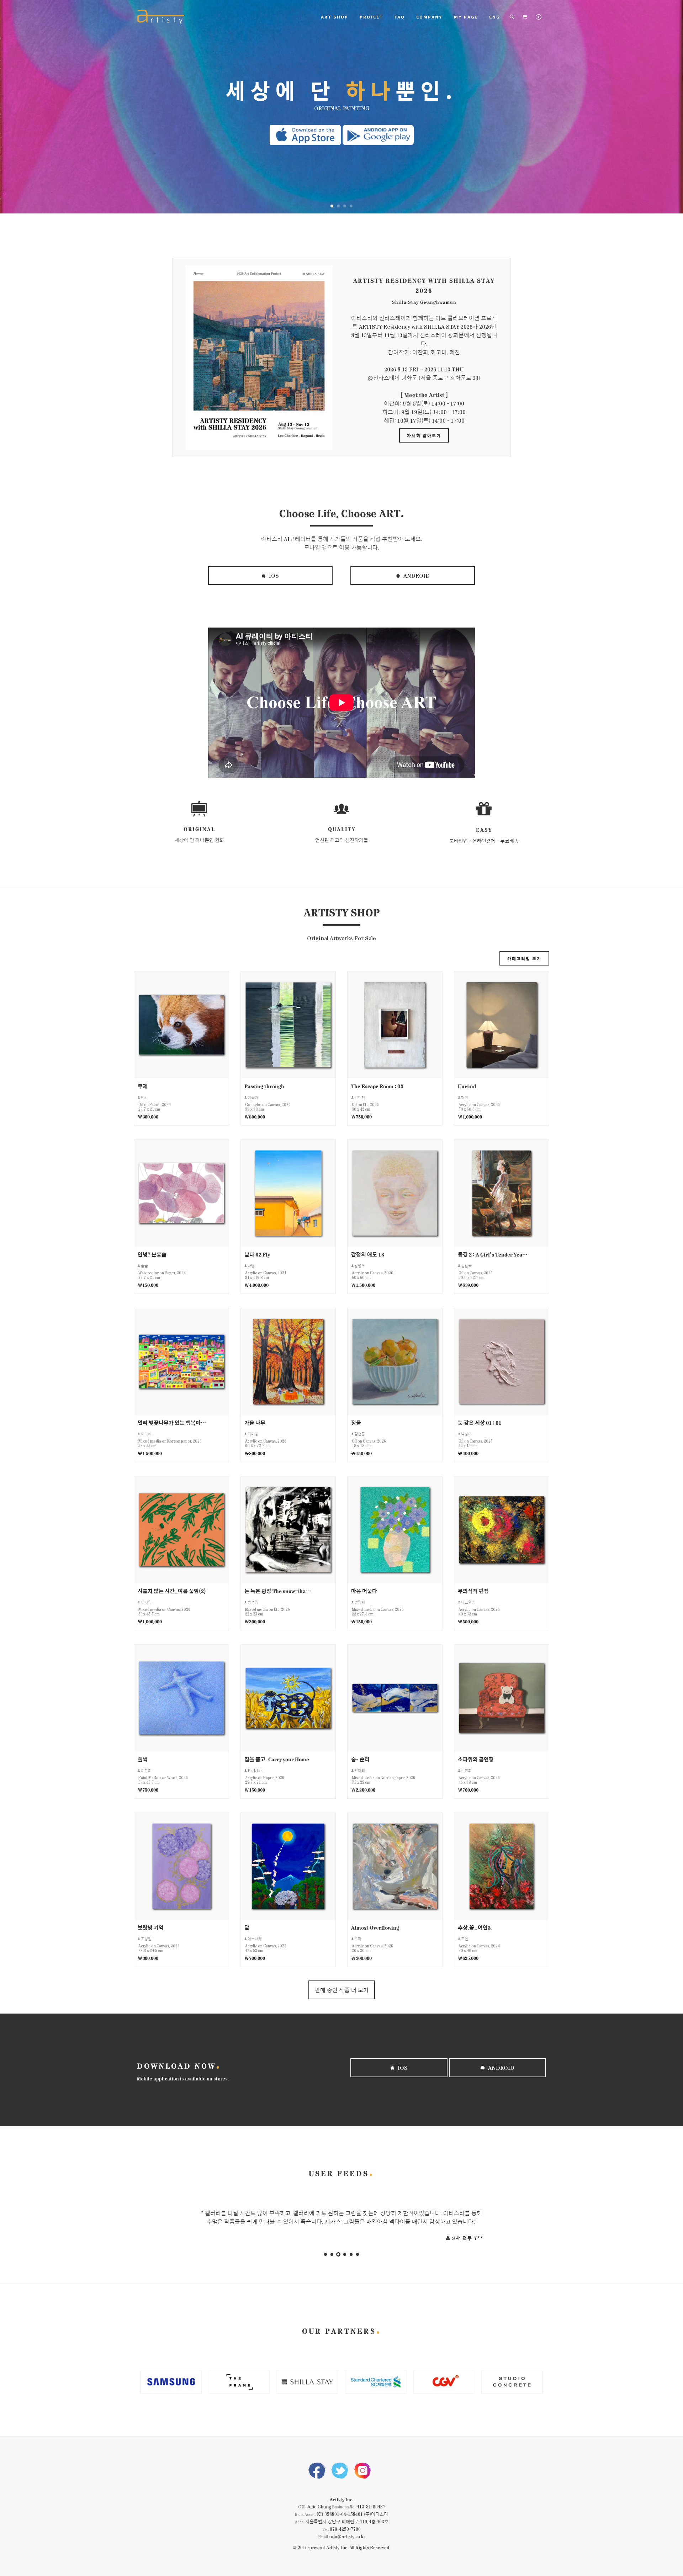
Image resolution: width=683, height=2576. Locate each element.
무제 (143, 1086)
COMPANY (429, 17)
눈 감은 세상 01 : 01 (480, 1422)
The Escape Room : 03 (377, 1086)
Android (416, 575)
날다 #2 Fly (257, 1254)
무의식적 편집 (473, 1591)
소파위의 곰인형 (476, 1759)
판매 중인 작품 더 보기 (342, 1990)
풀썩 (143, 1759)
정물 (356, 1422)
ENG (494, 17)
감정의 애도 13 (367, 1254)
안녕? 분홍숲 (152, 1254)
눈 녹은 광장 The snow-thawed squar (279, 1591)
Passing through (264, 1086)
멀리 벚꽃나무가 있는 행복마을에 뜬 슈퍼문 (173, 1422)
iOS (273, 575)
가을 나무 (255, 1422)
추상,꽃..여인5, (475, 1927)
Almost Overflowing (375, 1927)
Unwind (467, 1086)
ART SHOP (335, 17)
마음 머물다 (364, 1591)
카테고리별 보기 (524, 958)
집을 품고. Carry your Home (277, 1759)
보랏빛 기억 (151, 1927)
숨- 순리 (360, 1759)
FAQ (400, 17)
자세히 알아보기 (424, 435)
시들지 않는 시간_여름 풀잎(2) (172, 1591)
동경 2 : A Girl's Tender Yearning (493, 1254)
